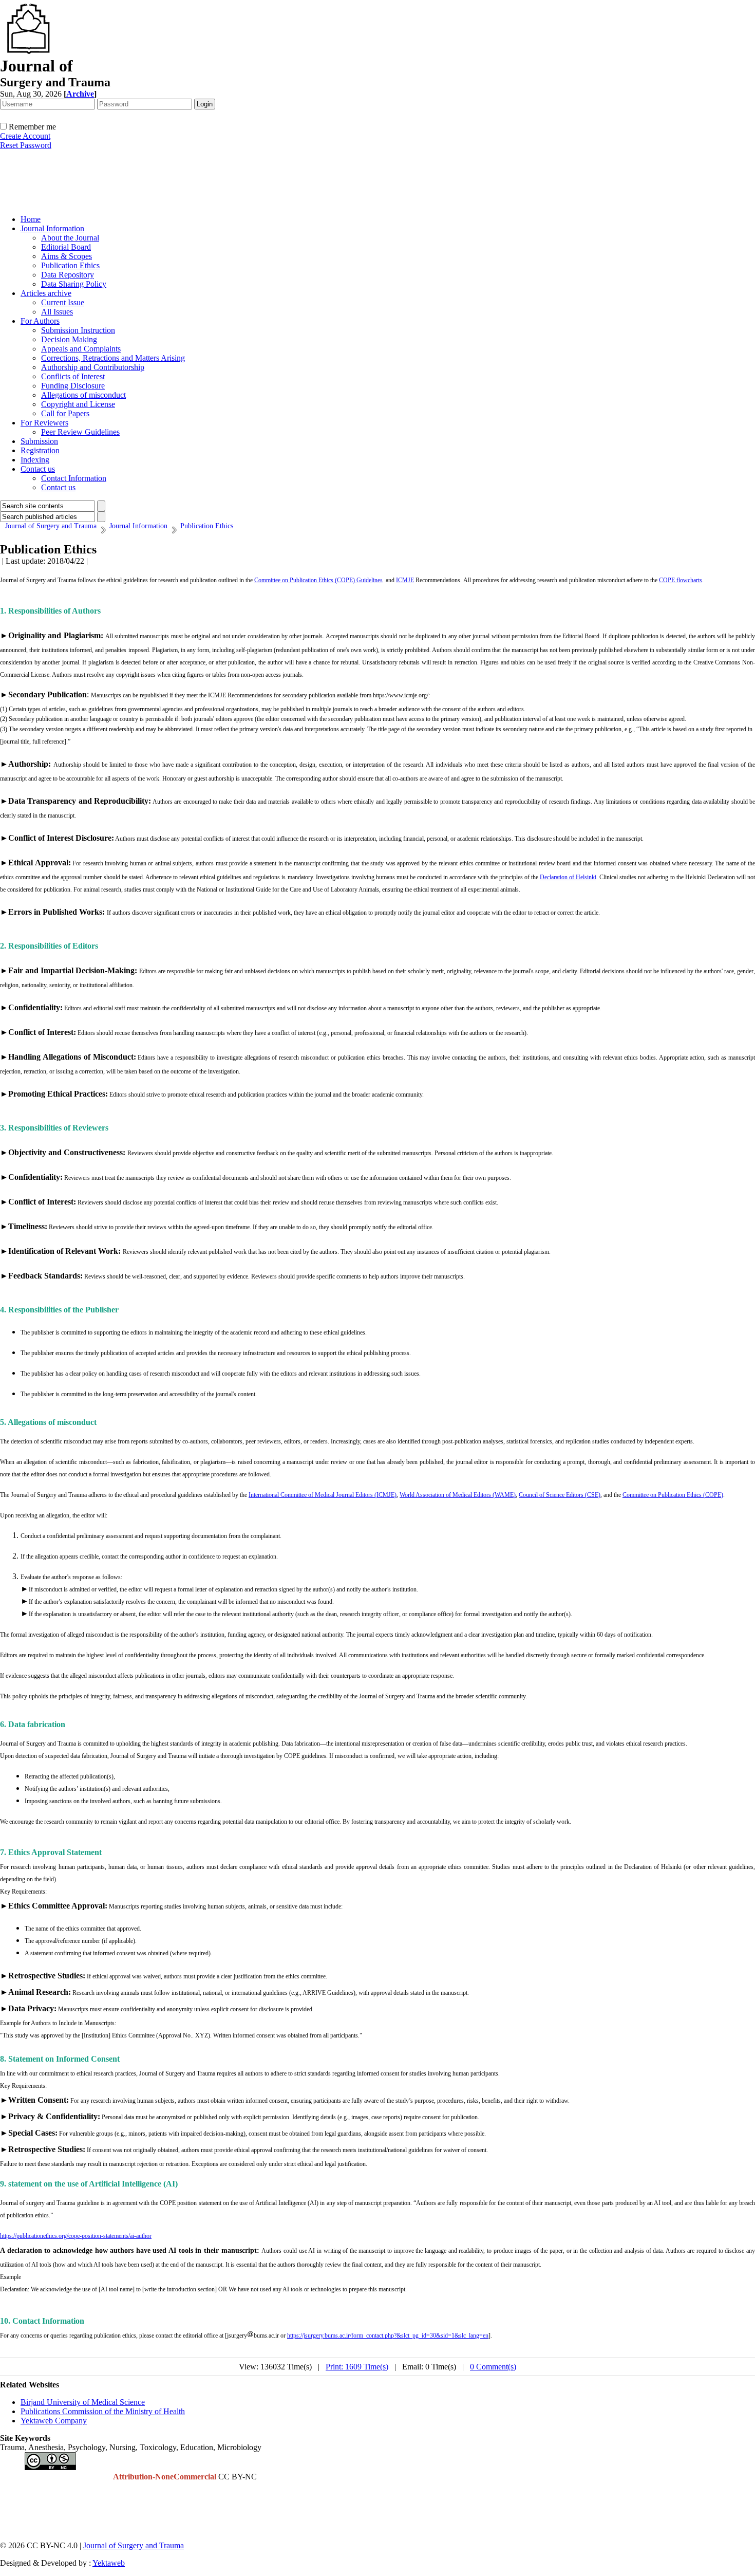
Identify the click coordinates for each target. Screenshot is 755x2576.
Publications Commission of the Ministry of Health (103, 2411)
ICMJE (405, 580)
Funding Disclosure (73, 386)
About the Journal (70, 238)
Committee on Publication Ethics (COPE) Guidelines (318, 580)
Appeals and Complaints (81, 349)
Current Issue (63, 302)
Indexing (35, 460)
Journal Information (52, 228)
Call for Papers (65, 413)
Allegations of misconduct (83, 395)
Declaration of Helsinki (568, 877)
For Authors (40, 321)
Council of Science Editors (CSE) (560, 1495)
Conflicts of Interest (73, 376)
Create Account (25, 136)
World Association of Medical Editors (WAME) (458, 1495)
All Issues (57, 312)
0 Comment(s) (493, 2367)
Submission (39, 441)
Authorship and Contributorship (93, 367)
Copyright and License (78, 404)
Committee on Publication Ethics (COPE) (673, 1495)
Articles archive (46, 293)
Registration (40, 450)
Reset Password (26, 145)
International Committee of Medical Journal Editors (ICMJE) (323, 1495)
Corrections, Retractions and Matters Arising (113, 358)
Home (31, 219)
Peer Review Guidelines (80, 432)
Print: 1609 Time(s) (357, 2367)
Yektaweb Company (54, 2421)
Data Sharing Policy (74, 284)
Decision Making (69, 339)
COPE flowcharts (681, 580)
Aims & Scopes (67, 256)
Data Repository (68, 275)
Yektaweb (109, 2563)
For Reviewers (44, 423)
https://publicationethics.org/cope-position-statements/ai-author (76, 2236)
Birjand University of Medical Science (83, 2402)
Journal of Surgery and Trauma (134, 2545)
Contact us (38, 469)
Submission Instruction (78, 330)
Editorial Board (66, 247)
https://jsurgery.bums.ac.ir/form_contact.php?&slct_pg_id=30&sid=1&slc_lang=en (388, 2336)
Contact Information (74, 478)
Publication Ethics (70, 265)
